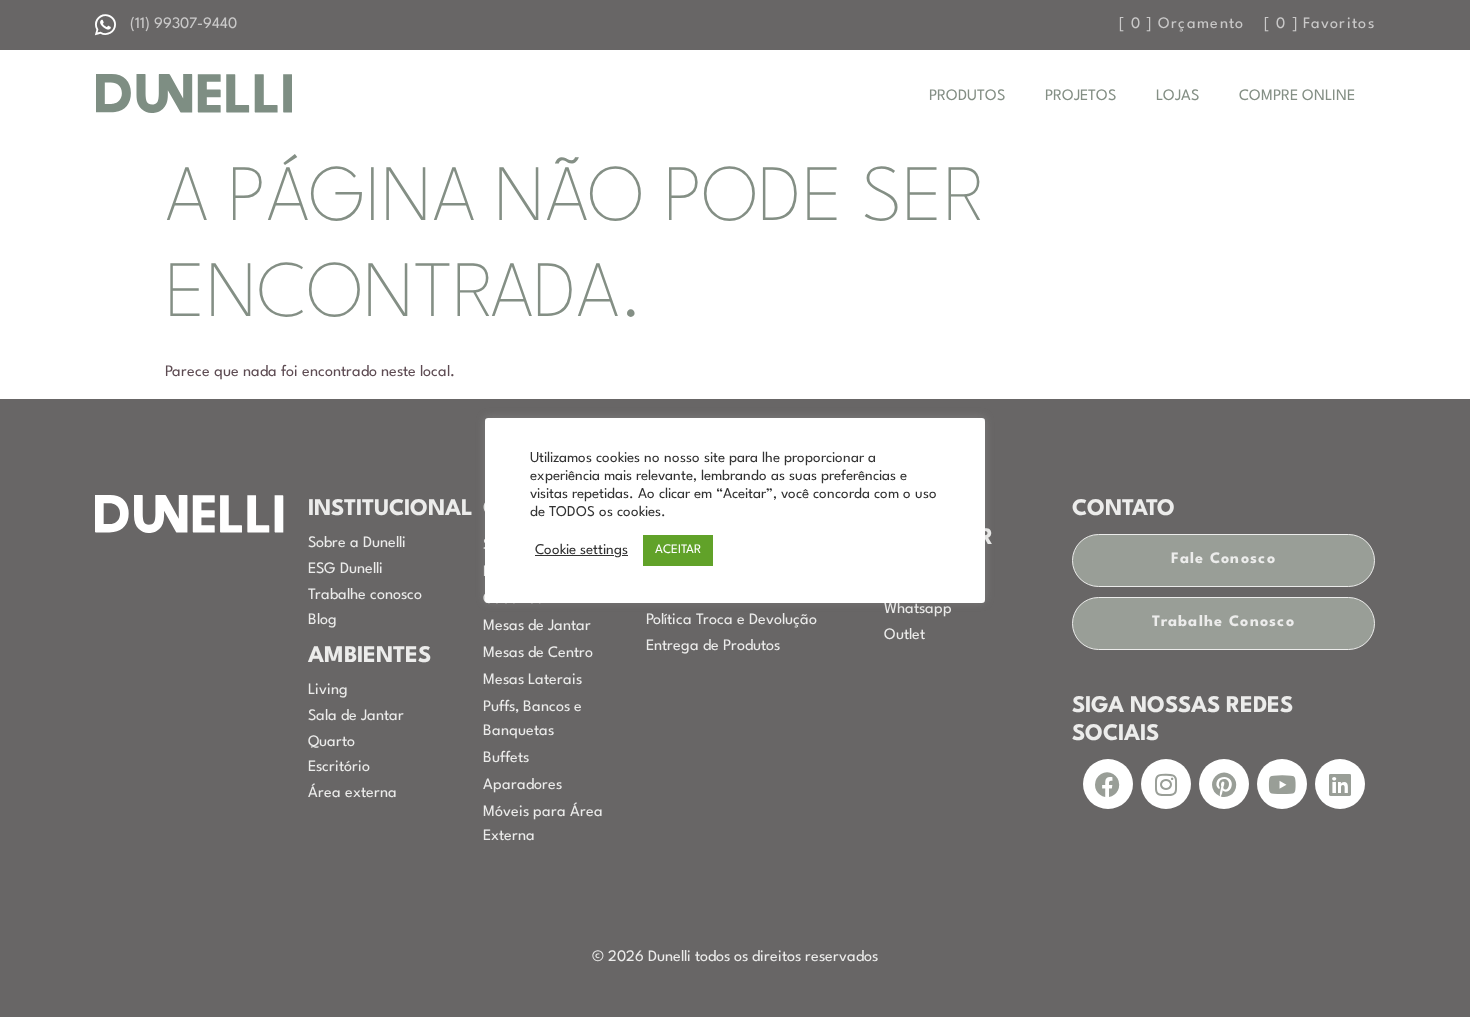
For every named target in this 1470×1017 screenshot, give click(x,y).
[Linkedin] (1340, 784)
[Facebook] (1108, 784)
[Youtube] (1282, 784)
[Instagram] (1166, 784)
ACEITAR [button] (678, 550)
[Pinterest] (1224, 784)
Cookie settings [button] (581, 550)
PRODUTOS (967, 96)
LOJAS (1177, 96)
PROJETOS (1080, 96)
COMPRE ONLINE (1297, 96)
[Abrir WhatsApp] (1420, 966)
